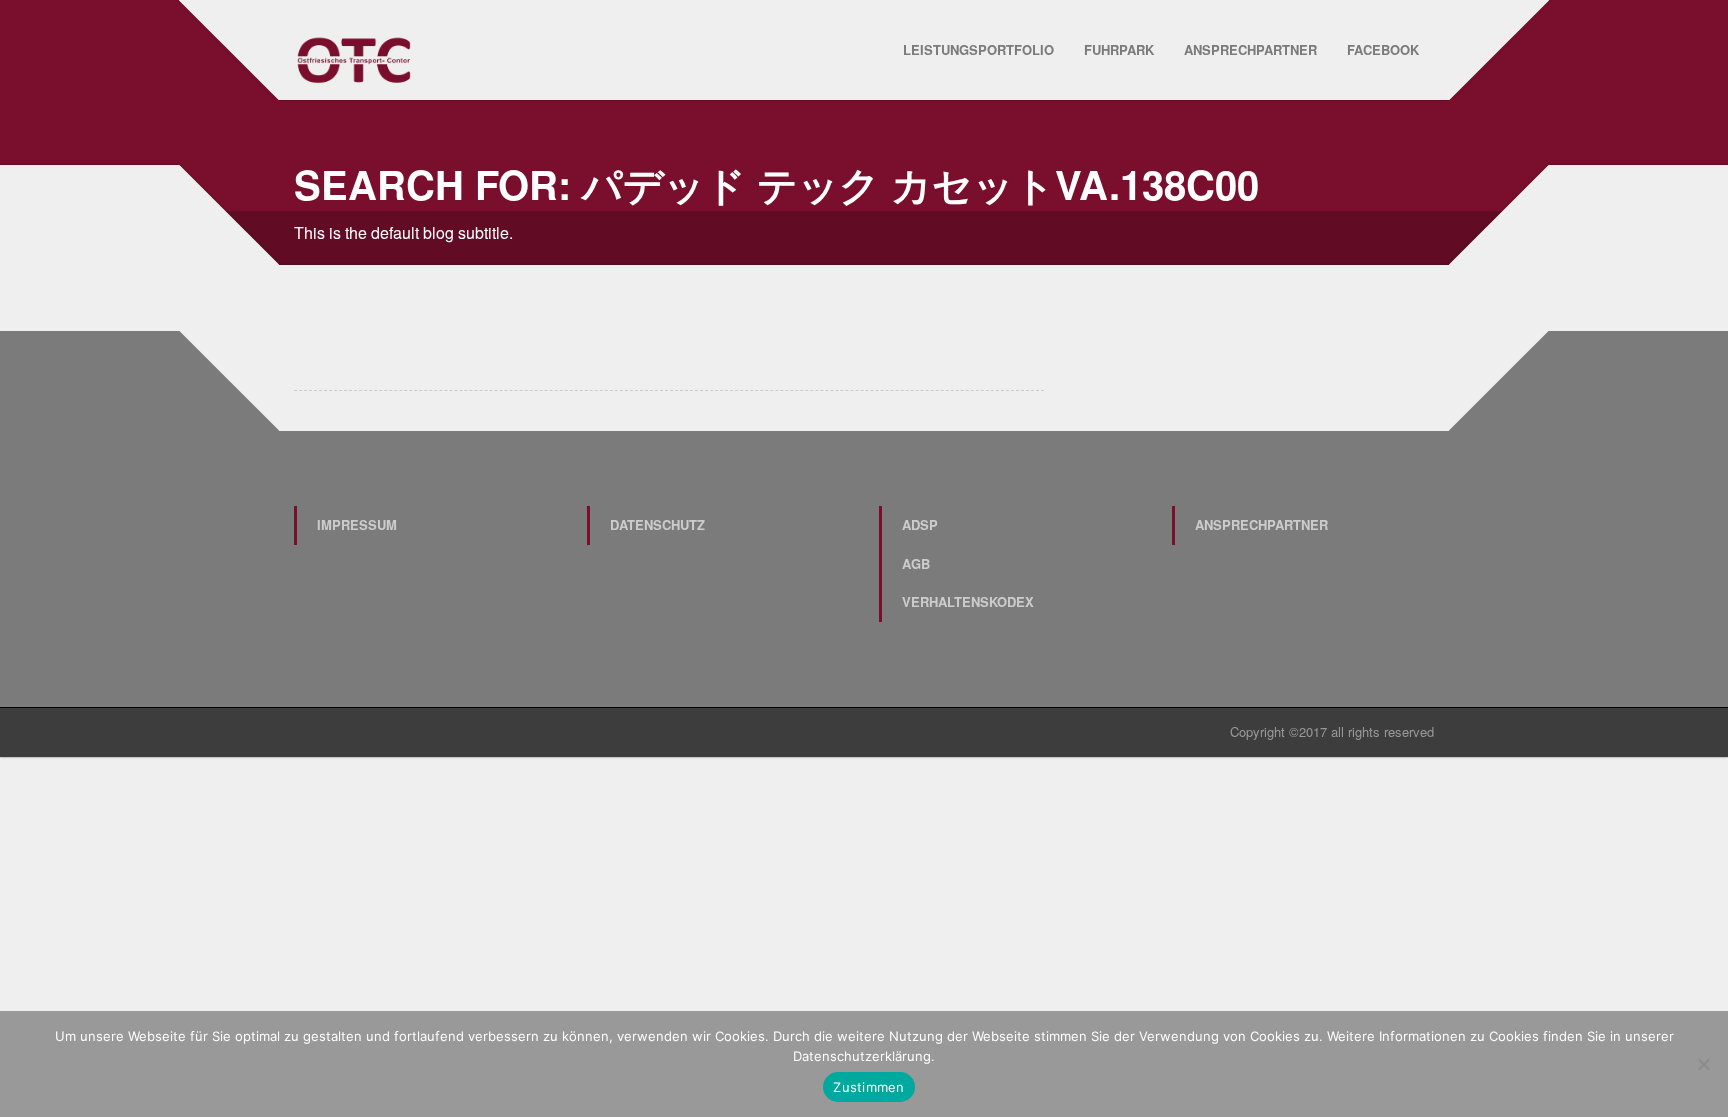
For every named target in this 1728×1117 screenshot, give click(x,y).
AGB (916, 563)
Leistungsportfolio (978, 49)
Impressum (357, 524)
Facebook (1383, 49)
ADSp (920, 524)
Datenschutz (657, 524)
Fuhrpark (1119, 49)
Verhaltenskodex (968, 601)
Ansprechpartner (1250, 49)
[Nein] (1703, 1064)
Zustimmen (868, 1087)
